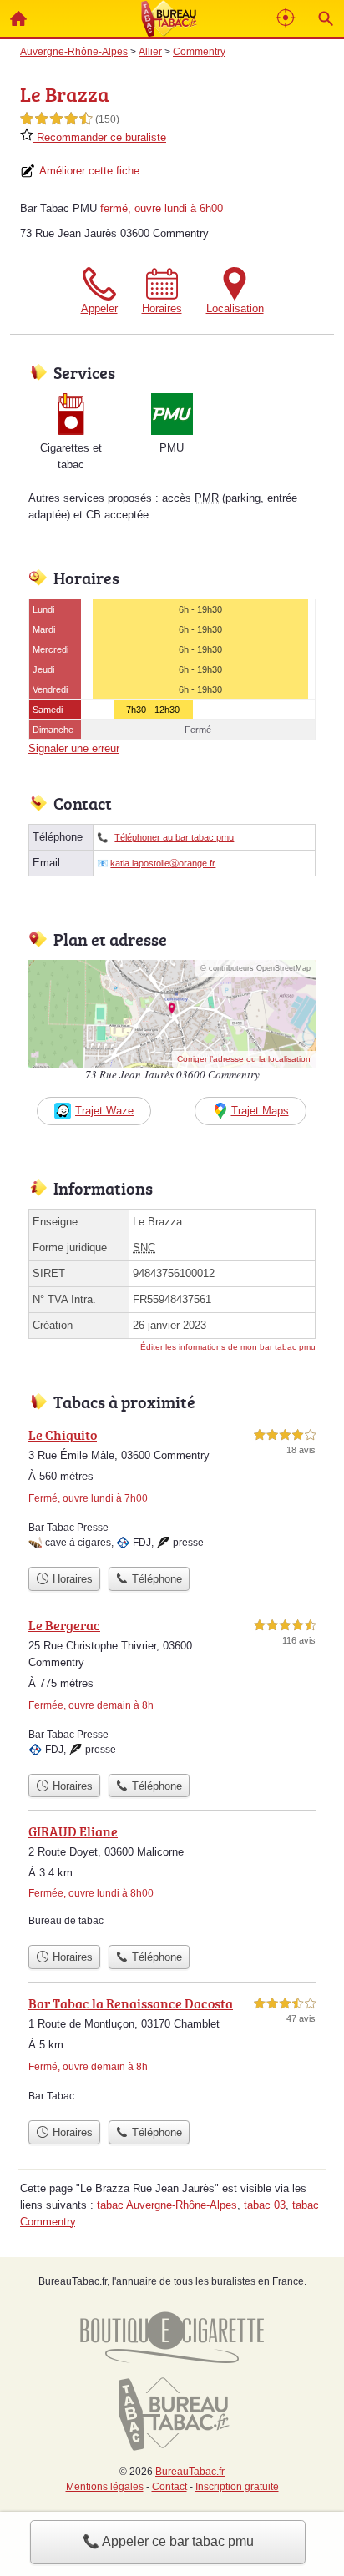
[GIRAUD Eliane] (172, 1879)
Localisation (235, 308)
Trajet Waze (104, 1111)
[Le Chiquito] (172, 1492)
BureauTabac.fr (190, 2472)
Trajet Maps (260, 1111)
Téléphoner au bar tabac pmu (174, 837)
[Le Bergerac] (172, 1690)
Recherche (326, 18)
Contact (169, 2487)
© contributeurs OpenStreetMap (255, 968)
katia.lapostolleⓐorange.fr (163, 863)
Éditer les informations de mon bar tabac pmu (228, 1347)
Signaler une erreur (74, 748)
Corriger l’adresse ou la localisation (244, 1059)
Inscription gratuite (237, 2487)
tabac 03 (265, 2205)
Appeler (99, 308)
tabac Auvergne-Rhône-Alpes (167, 2205)
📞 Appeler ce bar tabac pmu (168, 2541)
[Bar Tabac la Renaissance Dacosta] (172, 2053)
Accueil (18, 18)
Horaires (162, 308)
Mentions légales (105, 2487)
